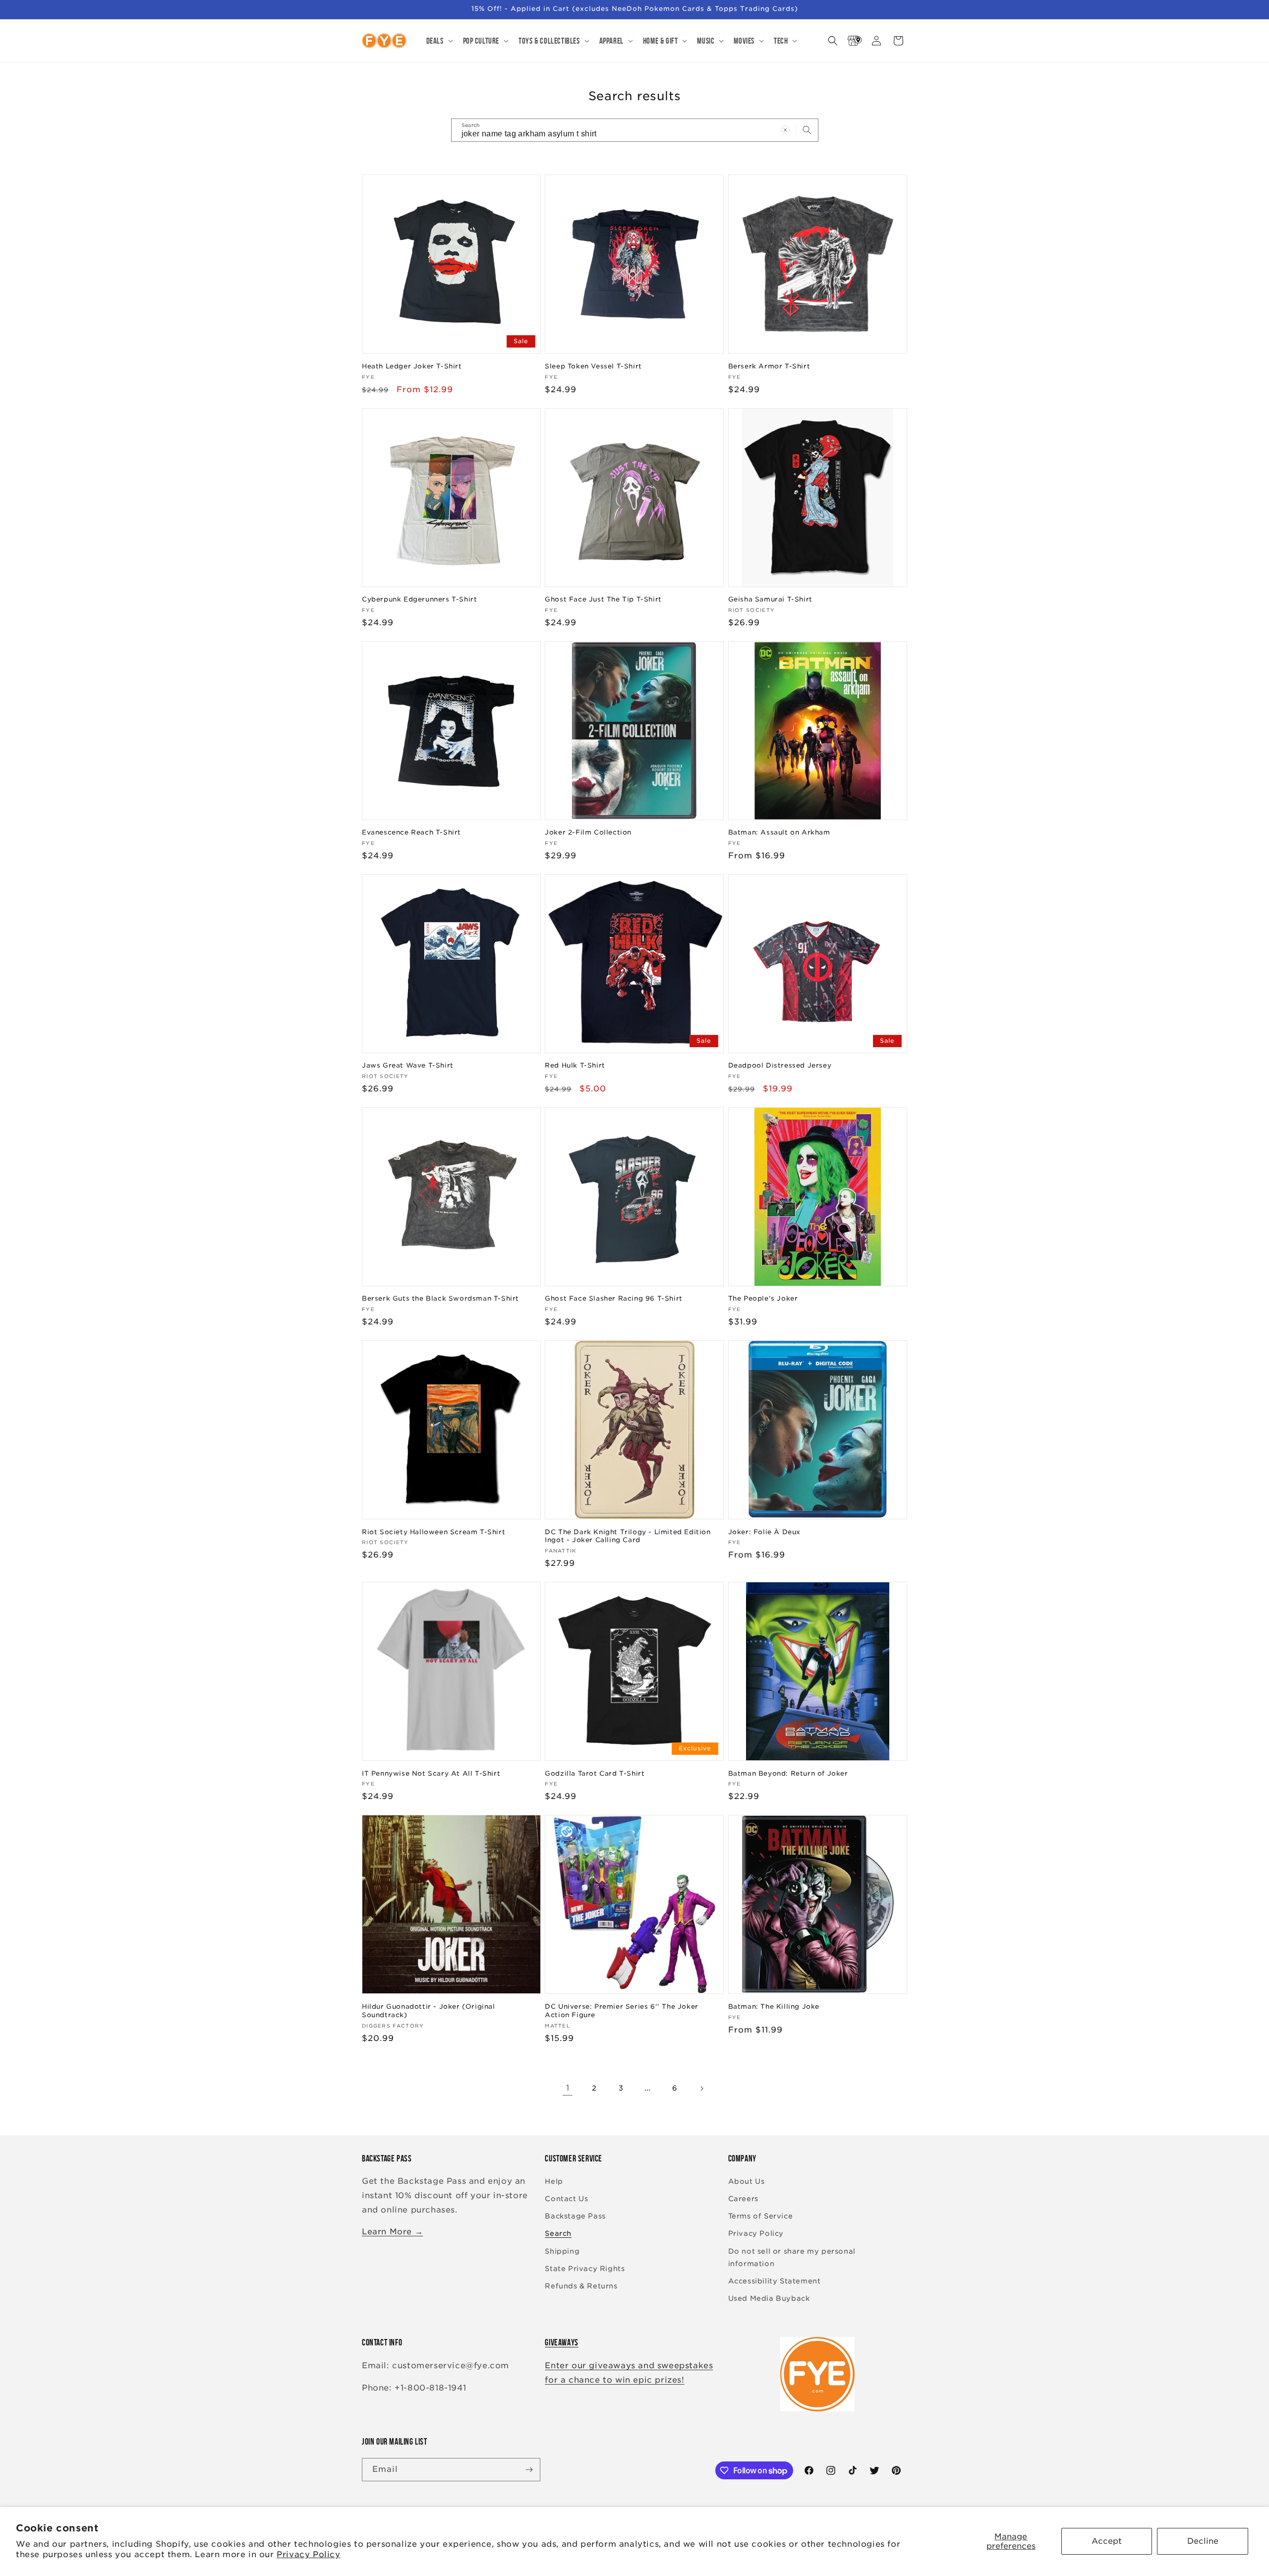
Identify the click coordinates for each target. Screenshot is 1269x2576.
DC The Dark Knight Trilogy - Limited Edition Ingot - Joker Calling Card (628, 1536)
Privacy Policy (308, 2554)
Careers (743, 2199)
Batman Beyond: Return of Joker (788, 1773)
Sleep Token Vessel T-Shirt (593, 366)
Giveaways (561, 2342)
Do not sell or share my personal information (792, 2257)
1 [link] (568, 2088)
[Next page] (701, 2089)
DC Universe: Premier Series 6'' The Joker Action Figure (622, 2011)
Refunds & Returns (581, 2286)
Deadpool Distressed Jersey (780, 1065)
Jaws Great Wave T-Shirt (408, 1065)
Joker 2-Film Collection (588, 832)
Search (558, 2233)
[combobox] (635, 130)
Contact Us (566, 2199)
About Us (747, 2181)
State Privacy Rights (585, 2269)
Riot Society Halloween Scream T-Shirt (433, 1532)
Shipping (562, 2251)
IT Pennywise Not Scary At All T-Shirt (431, 1773)
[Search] (807, 130)
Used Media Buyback (769, 2298)
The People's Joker (763, 1298)
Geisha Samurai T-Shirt (770, 599)
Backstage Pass (575, 2216)
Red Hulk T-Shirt (575, 1065)
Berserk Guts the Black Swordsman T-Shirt (440, 1298)
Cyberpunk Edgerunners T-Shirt (419, 599)
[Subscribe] (529, 2470)
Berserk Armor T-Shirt (769, 366)
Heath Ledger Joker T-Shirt (412, 366)
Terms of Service (761, 2216)
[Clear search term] (785, 130)
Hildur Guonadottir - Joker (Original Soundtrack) (429, 2011)
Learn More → (392, 2232)
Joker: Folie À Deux (764, 1532)
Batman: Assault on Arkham (779, 832)
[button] (439, 41)
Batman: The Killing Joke (774, 2007)
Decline (1203, 2541)
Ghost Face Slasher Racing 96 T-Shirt (614, 1298)
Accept (1107, 2541)
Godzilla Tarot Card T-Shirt (595, 1773)
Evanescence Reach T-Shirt (411, 832)
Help (554, 2181)
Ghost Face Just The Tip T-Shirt (603, 599)
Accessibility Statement (775, 2281)
